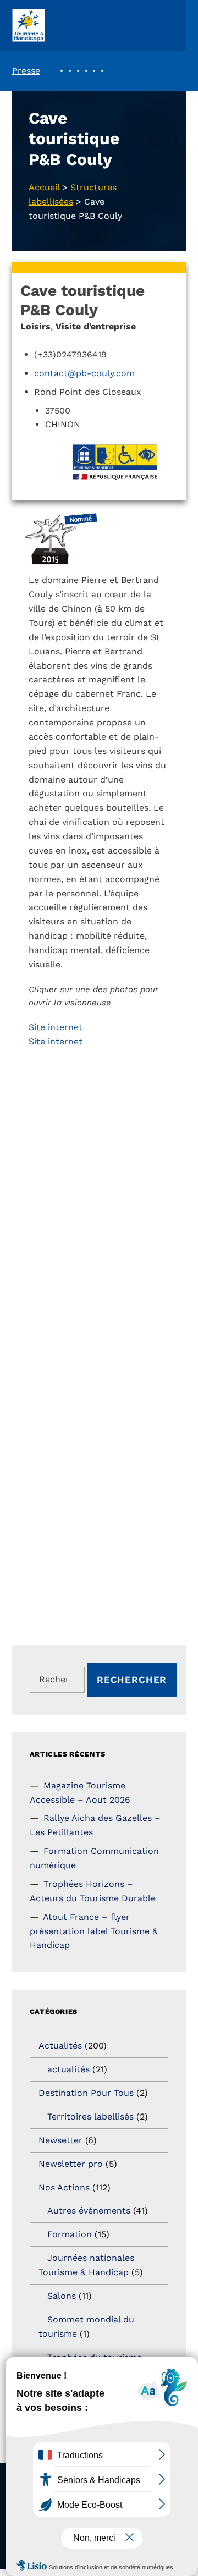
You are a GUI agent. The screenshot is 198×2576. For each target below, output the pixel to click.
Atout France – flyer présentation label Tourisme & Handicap (94, 1931)
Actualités (60, 2046)
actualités (68, 2069)
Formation (70, 2234)
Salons (62, 2296)
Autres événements (89, 2211)
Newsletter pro (71, 2164)
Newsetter (61, 2140)
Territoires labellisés (90, 2117)
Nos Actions (64, 2187)
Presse (26, 71)
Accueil (44, 187)
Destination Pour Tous (86, 2093)
